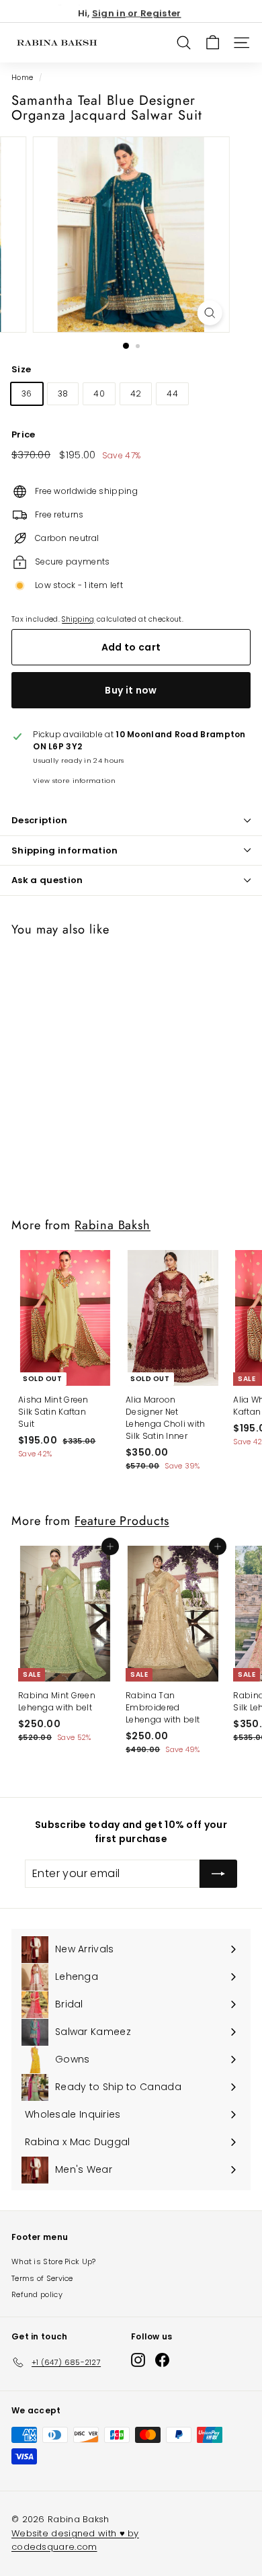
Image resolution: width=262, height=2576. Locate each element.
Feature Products (122, 1521)
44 (172, 393)
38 (63, 393)
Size (21, 369)
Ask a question (47, 880)
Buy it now (131, 690)
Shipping (78, 619)
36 (27, 393)
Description (40, 820)
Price (24, 434)
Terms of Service (42, 2278)
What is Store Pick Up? (54, 2261)
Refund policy (37, 2294)
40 (99, 393)
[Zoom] (209, 313)
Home (22, 78)
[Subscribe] (218, 1874)
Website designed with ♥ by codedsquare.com (75, 2540)
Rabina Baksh (113, 1225)
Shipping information (65, 850)
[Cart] (213, 43)
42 (136, 393)
